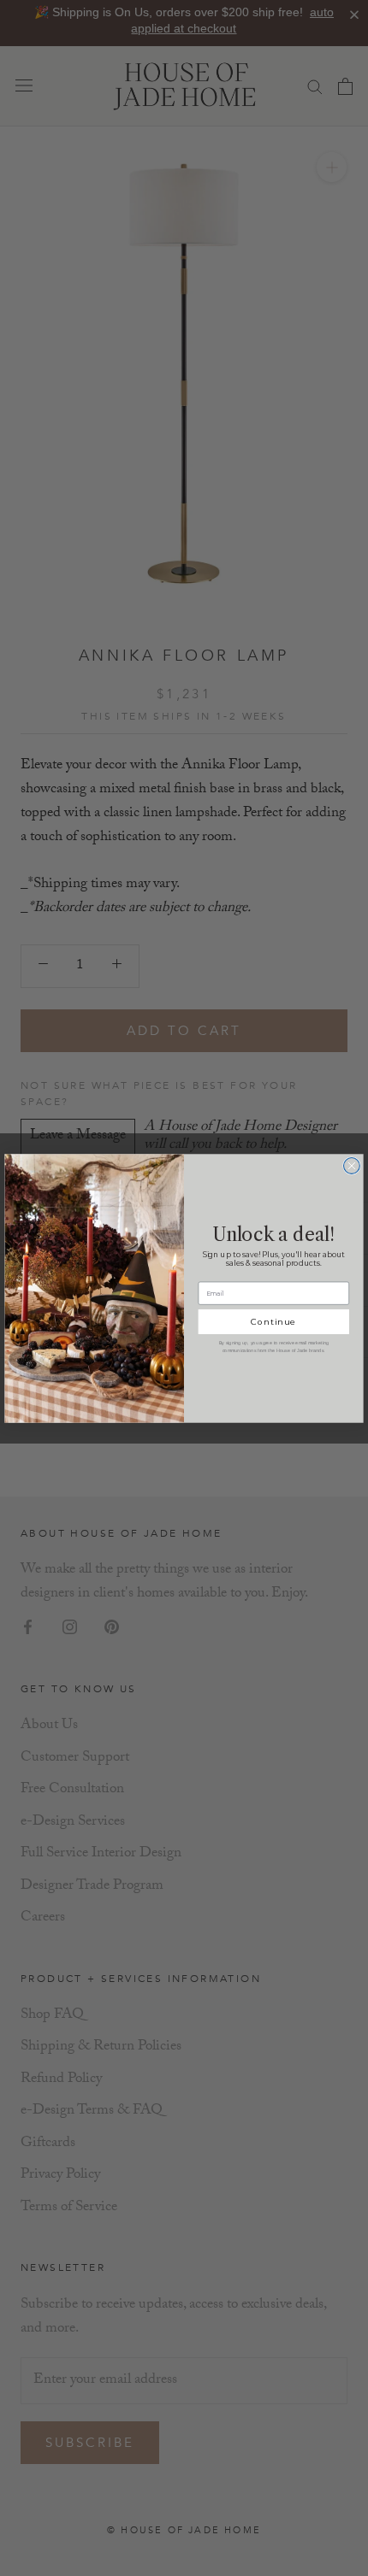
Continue (273, 1321)
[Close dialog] (352, 1165)
